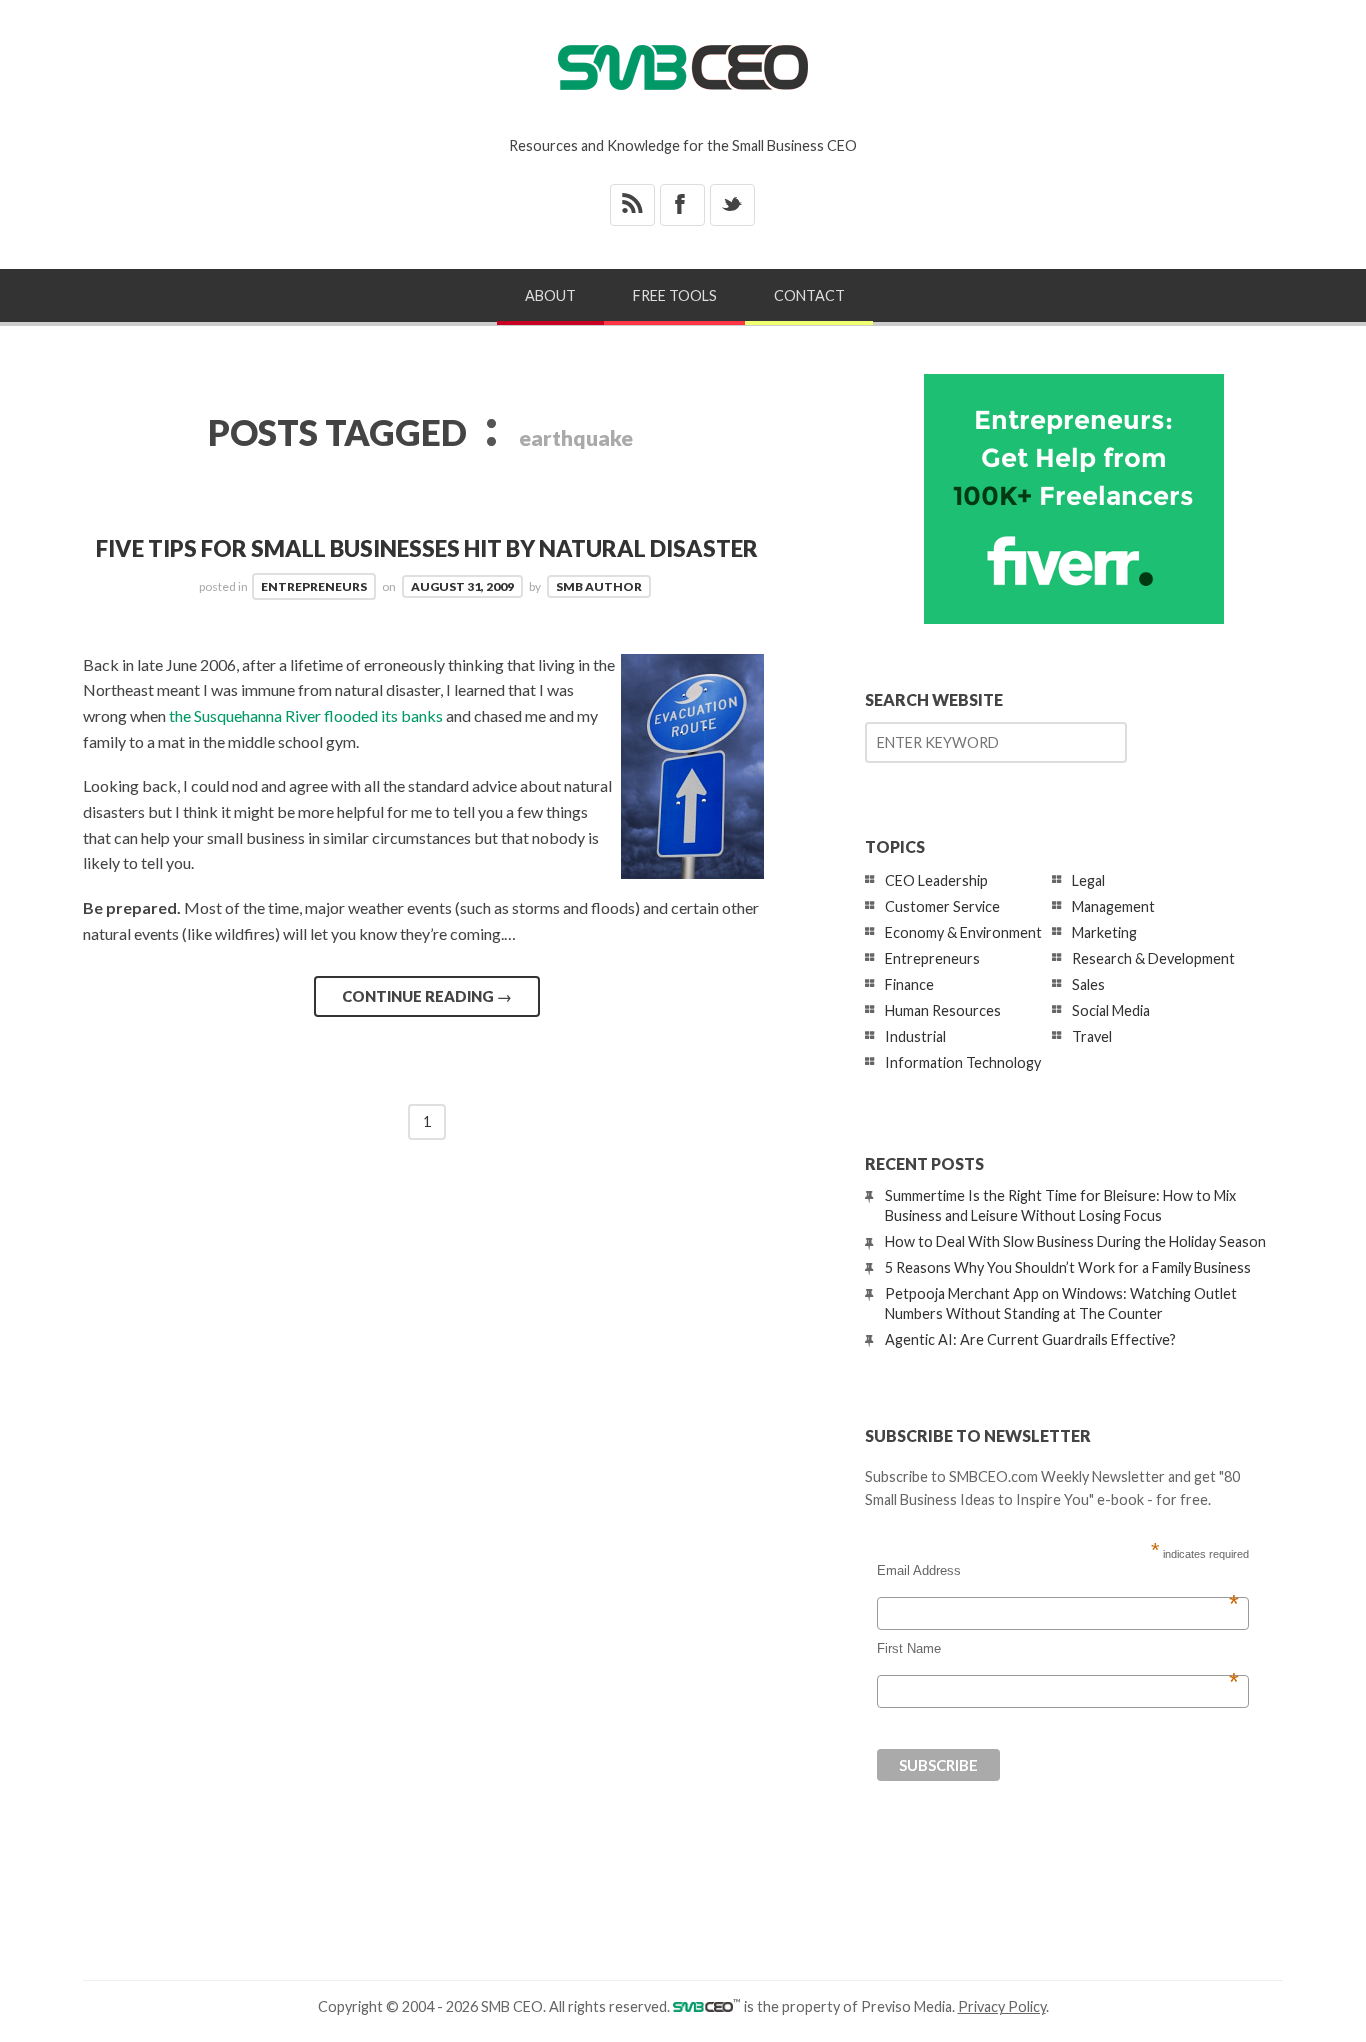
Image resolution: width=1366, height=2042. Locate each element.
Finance (909, 984)
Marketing (1104, 932)
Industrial (915, 1036)
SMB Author (599, 586)
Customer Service (942, 906)
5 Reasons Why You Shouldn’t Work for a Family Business (1068, 1267)
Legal (1088, 880)
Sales (1088, 984)
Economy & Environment (963, 932)
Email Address (1058, 1571)
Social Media (1111, 1010)
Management (1113, 906)
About (550, 295)
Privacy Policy (1002, 2006)
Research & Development (1153, 958)
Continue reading (427, 996)
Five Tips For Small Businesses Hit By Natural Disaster (427, 548)
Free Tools (675, 295)
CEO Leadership (936, 880)
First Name (1058, 1649)
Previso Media (906, 2006)
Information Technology (963, 1062)
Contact (809, 295)
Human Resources (943, 1010)
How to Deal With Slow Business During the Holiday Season (1075, 1241)
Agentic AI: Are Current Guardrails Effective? (1030, 1339)
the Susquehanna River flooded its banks (306, 715)
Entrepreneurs (314, 586)
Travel (1092, 1036)
